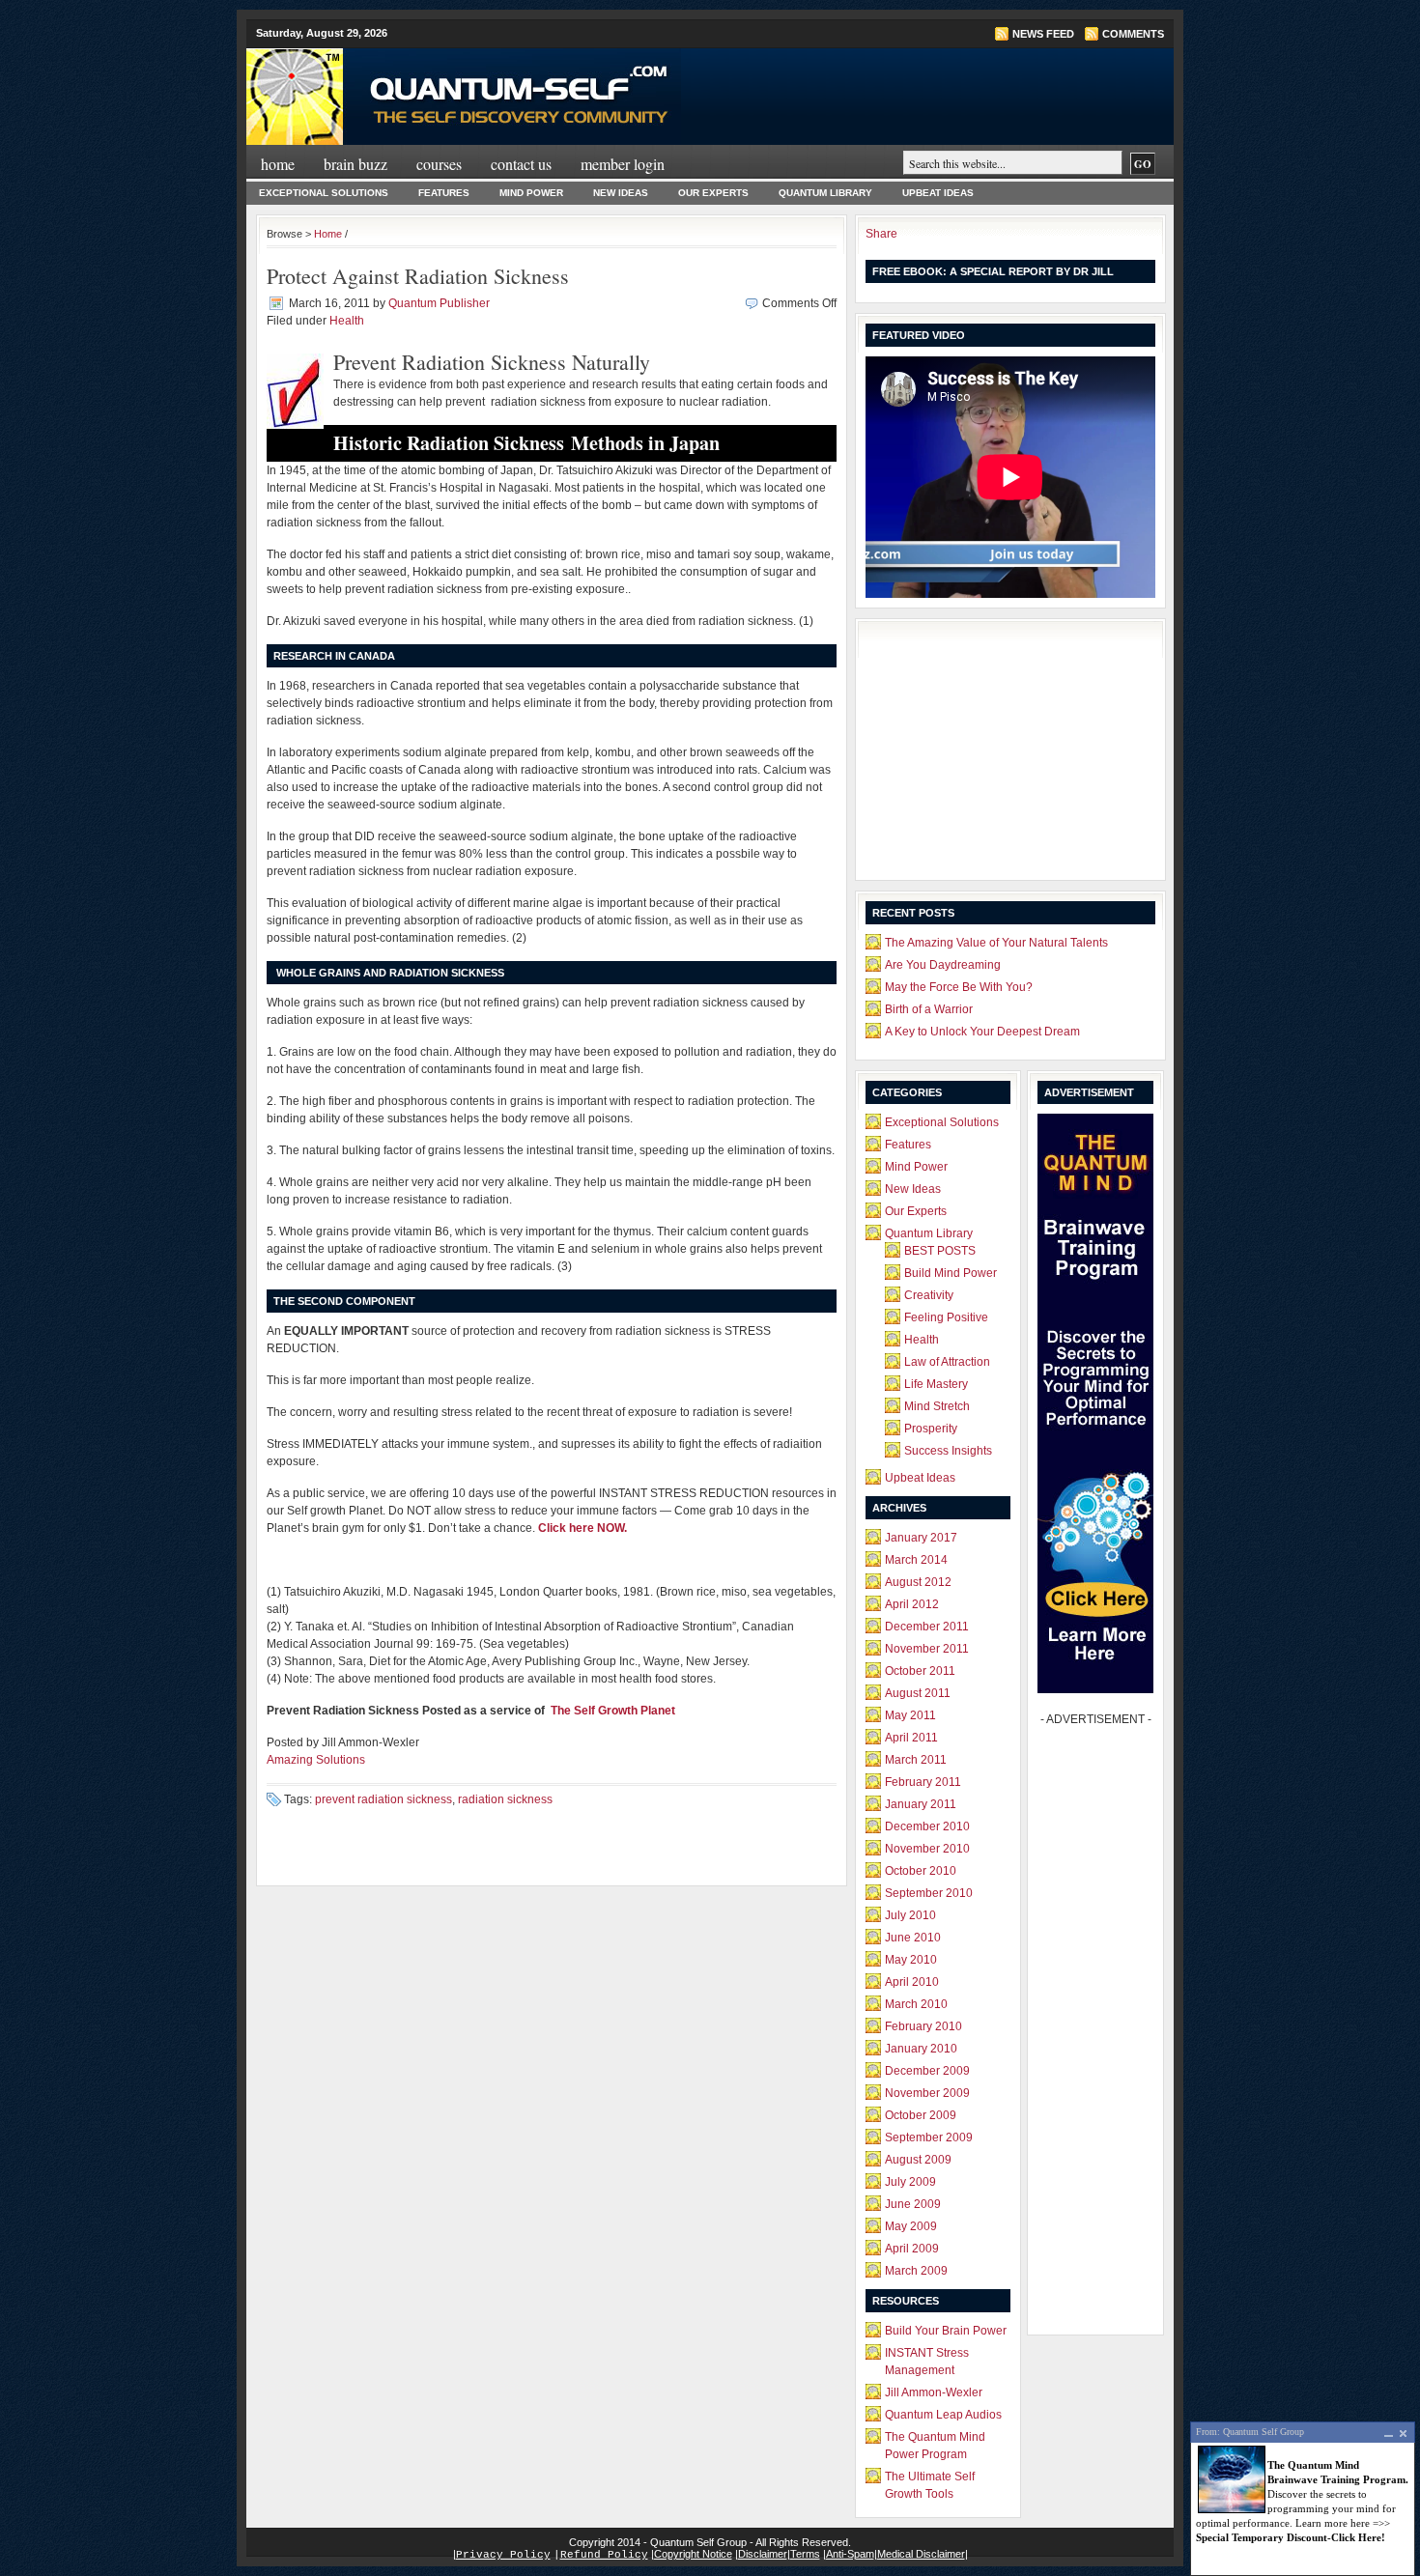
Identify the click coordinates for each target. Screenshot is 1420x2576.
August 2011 (918, 1693)
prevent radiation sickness (383, 1799)
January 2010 (921, 2049)
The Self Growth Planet (613, 1711)
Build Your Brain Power (946, 2331)
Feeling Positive (946, 1317)
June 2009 (913, 2204)
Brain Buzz (355, 164)
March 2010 (916, 2004)
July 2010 (910, 1915)
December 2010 (927, 1826)
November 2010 (927, 1849)
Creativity (929, 1295)
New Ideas (621, 193)
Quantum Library (825, 193)
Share (881, 234)
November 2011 (927, 1649)
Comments (1133, 34)
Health (347, 321)
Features (444, 193)
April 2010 (912, 1982)
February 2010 (923, 2026)
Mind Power (531, 193)
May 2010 (911, 1960)
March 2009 (916, 2271)
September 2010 (929, 1893)
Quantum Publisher (439, 303)
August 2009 (918, 2160)
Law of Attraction (947, 1362)
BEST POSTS (940, 1251)
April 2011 (911, 1738)
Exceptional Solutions (324, 193)
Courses (439, 164)
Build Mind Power (951, 1273)
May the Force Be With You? (959, 987)
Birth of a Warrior (929, 1009)
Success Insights (948, 1451)
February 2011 (923, 1782)
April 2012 (912, 1604)
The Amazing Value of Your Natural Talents (996, 943)
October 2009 (921, 2115)
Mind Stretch (937, 1406)
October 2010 (921, 1871)
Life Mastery (936, 1384)
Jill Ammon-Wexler (934, 2392)
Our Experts (713, 193)
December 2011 (927, 1627)
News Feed (1043, 34)
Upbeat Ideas (938, 193)
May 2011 (910, 1715)
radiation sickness (505, 1799)
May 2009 (911, 2226)
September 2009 (929, 2137)
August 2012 (918, 1582)
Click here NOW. (582, 1528)
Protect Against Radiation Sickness (418, 276)
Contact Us (521, 164)
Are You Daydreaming (943, 965)
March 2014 (916, 1560)
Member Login (623, 164)
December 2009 (927, 2071)
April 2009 (912, 2249)
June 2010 (913, 1938)
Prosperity (931, 1429)
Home (278, 164)
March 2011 (916, 1760)
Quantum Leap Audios (943, 2415)
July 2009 (910, 2182)
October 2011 (920, 1671)
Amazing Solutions (316, 1760)
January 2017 (921, 1538)
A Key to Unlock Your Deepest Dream (982, 1032)
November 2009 (927, 2093)
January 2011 (921, 1804)
